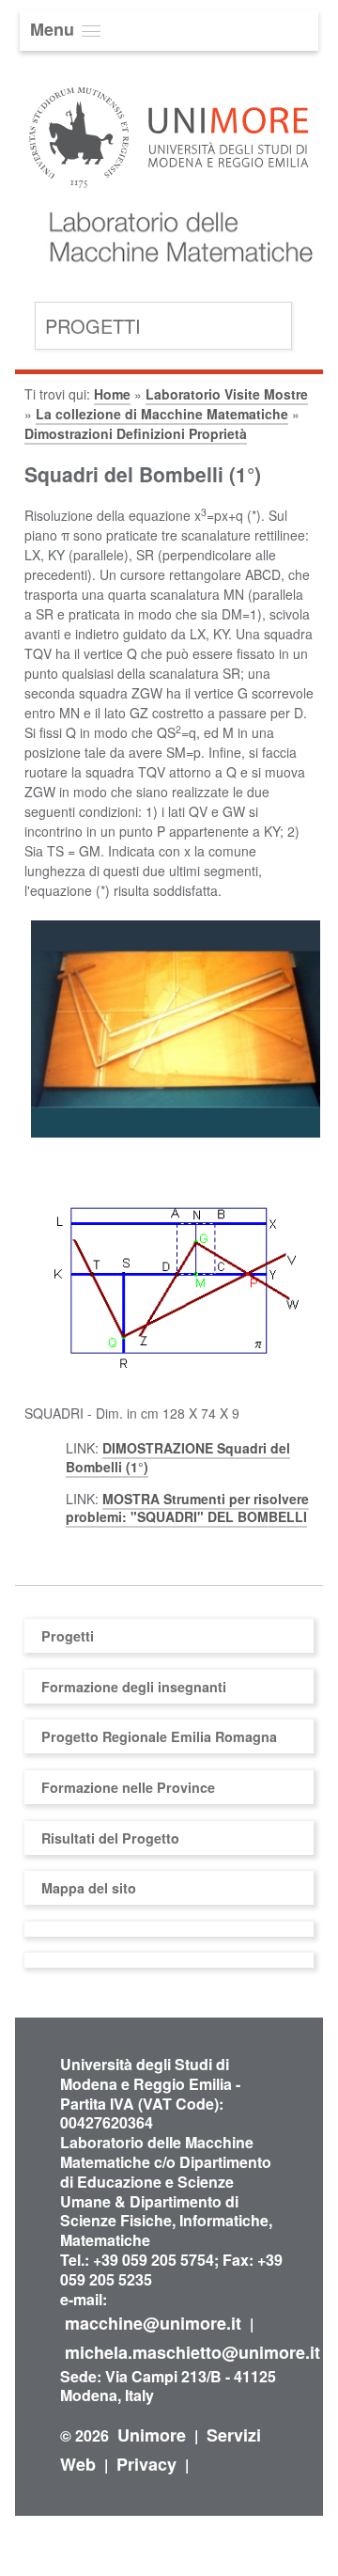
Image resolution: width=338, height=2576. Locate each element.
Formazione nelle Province (128, 1787)
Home (112, 394)
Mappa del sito (89, 1888)
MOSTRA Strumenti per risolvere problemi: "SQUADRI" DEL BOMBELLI (187, 1508)
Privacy (146, 2464)
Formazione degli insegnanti (134, 1687)
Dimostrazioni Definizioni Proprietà (136, 433)
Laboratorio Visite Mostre (227, 394)
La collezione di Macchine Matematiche (162, 414)
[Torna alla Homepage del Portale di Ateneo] (169, 190)
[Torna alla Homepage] (174, 285)
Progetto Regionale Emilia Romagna (159, 1736)
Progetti (93, 326)
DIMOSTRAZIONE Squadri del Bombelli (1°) (178, 1457)
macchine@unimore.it (153, 2323)
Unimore (152, 2435)
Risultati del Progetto (110, 1838)
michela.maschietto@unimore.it (192, 2352)
